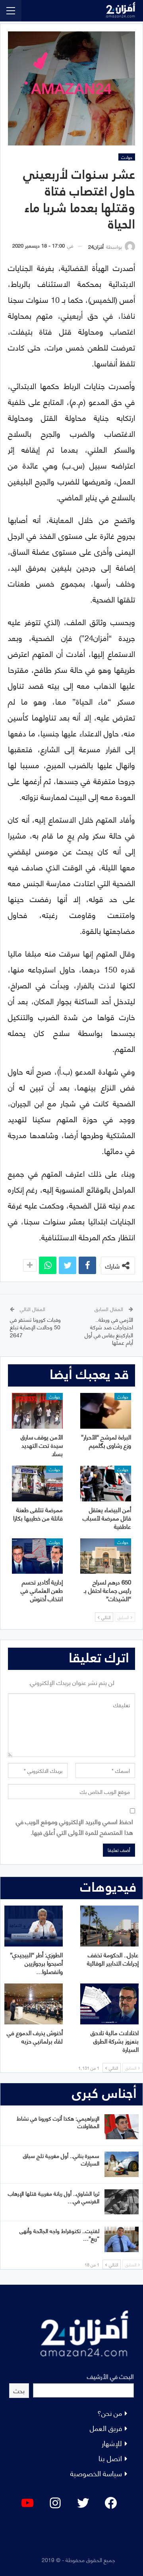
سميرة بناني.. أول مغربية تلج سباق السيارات (61, 2159)
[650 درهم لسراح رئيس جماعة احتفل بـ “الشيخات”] (106, 1556)
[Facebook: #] (111, 2503)
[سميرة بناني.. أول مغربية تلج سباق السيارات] (122, 2164)
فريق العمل (106, 2428)
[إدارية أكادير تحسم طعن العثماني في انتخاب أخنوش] (37, 1556)
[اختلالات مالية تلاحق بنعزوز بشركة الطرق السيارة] (109, 2004)
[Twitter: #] (83, 2503)
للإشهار (112, 2443)
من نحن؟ (110, 2412)
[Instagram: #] (55, 2503)
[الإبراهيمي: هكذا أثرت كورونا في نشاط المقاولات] (122, 2127)
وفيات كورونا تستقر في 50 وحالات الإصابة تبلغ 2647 (35, 1327)
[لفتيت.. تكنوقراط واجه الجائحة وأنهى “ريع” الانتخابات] (122, 2239)
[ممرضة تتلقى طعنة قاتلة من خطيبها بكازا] (37, 1484)
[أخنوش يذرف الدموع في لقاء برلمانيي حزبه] (34, 2004)
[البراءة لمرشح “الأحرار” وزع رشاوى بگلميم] (106, 1411)
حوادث (127, 157)
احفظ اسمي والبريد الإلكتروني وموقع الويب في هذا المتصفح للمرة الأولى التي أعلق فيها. (74, 1826)
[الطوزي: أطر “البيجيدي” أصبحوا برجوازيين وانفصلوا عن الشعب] (34, 1926)
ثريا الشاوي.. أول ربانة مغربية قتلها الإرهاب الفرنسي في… (54, 2197)
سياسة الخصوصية (96, 2473)
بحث (19, 2390)
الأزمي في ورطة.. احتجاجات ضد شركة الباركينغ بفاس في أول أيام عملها (109, 1331)
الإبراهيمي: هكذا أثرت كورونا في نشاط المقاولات (58, 2122)
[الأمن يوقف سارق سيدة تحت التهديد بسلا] (37, 1411)
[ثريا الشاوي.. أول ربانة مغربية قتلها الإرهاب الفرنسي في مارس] (122, 2202)
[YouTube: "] (27, 2503)
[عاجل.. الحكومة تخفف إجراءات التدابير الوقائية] (109, 1926)
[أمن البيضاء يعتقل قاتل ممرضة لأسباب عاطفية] (106, 1484)
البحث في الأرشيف (110, 2376)
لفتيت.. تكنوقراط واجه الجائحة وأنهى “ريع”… (59, 2234)
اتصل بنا (110, 2458)
